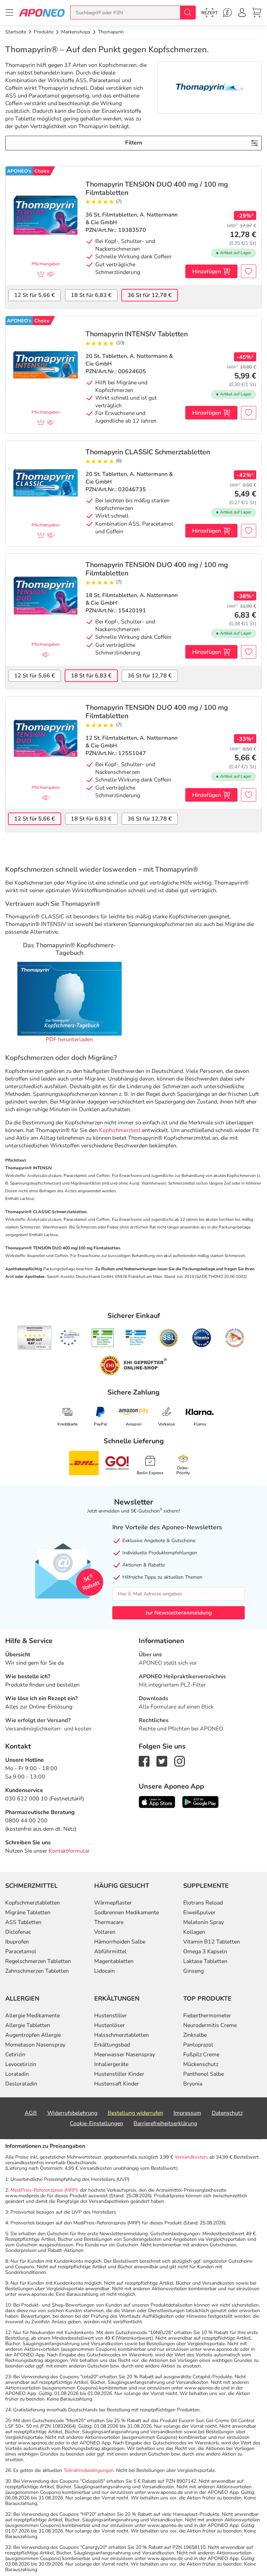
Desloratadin (21, 2084)
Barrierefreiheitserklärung (165, 2123)
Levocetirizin (21, 2064)
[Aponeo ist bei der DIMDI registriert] (103, 1338)
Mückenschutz (201, 2064)
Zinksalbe (195, 2035)
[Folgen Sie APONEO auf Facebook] (144, 1761)
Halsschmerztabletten (122, 2035)
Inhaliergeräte (111, 2064)
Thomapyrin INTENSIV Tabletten (137, 334)
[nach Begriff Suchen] (188, 13)
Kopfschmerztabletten (33, 1903)
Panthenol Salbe (204, 2074)
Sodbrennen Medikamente (127, 1913)
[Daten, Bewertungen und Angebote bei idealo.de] (202, 1338)
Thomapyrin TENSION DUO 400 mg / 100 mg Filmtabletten (157, 189)
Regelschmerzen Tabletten (38, 1961)
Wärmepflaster (113, 1903)
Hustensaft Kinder (117, 2084)
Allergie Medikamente (33, 2016)
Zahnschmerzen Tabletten (37, 1971)
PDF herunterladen (69, 1039)
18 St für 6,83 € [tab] (91, 295)
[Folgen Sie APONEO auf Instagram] (180, 1761)
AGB (31, 2113)
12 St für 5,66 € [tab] (35, 295)
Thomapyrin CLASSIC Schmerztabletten (148, 452)
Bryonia (193, 2084)
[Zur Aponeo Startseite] (42, 12)
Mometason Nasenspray (35, 2045)
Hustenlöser (110, 2025)
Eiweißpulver (199, 1913)
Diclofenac (18, 1932)
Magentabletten (114, 1961)
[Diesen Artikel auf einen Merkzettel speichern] (249, 271)
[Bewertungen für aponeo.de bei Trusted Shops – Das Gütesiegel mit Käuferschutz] (35, 1337)
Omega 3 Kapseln (205, 1951)
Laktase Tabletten (205, 1961)
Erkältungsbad (112, 2045)
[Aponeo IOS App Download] (157, 1801)
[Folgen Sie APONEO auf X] (162, 1761)
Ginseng (193, 1971)
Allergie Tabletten (28, 2025)
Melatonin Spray (204, 1922)
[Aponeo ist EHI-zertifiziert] (70, 1338)
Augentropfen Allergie (33, 2035)
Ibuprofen (17, 1942)
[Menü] (9, 13)
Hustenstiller (111, 2016)
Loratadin (17, 2074)
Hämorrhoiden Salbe (120, 1942)
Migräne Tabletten (28, 1913)
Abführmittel (110, 1951)
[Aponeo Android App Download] (200, 1801)
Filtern (134, 143)
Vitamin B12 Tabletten (212, 1942)
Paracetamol (21, 1951)
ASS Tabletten (23, 1922)
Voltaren (105, 1932)
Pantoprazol (198, 2045)
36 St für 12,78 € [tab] (150, 295)
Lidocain (104, 1971)
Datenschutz (227, 2113)
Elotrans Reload (203, 1903)
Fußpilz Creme (201, 2055)
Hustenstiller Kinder (119, 2074)
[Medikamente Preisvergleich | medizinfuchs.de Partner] (235, 1338)
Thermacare (109, 1922)
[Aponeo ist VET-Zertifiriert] (136, 1338)
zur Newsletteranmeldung (179, 1613)
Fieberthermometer (207, 2016)
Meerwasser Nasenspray (125, 2055)
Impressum (187, 2113)
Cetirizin (15, 2055)
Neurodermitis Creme (210, 2025)
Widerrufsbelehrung (72, 2113)
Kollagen (194, 1932)
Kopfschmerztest (120, 1130)
